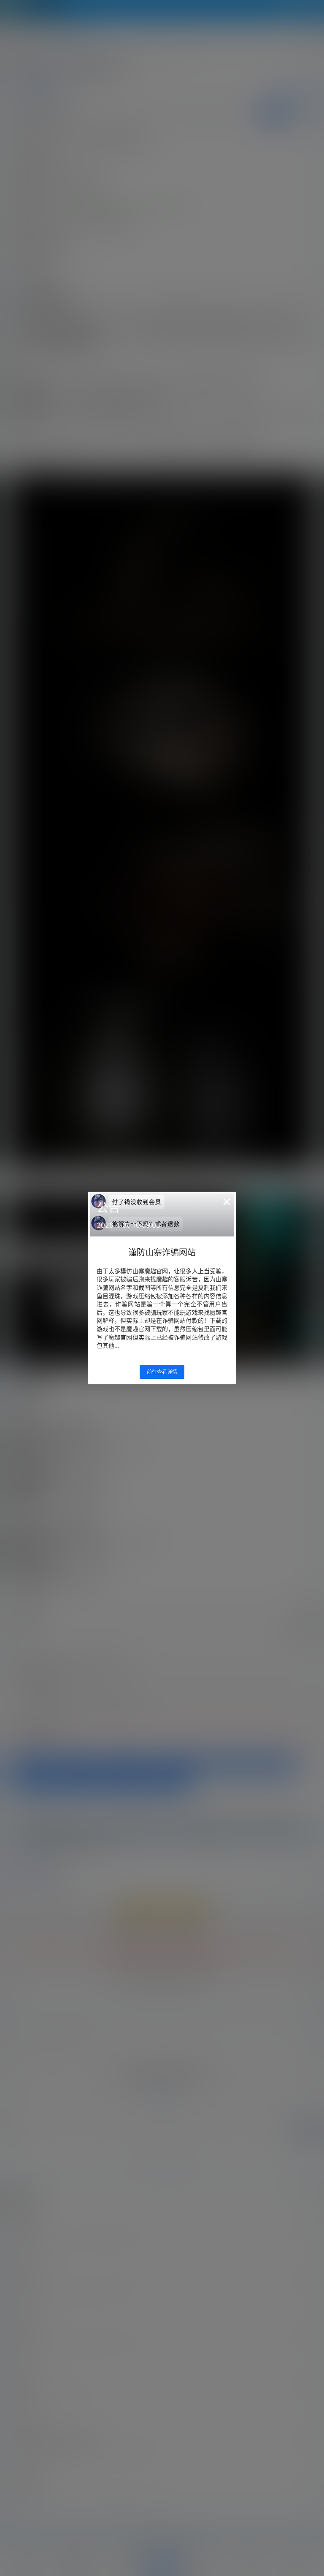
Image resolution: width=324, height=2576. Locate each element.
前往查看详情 (162, 1372)
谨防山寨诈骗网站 (162, 1253)
